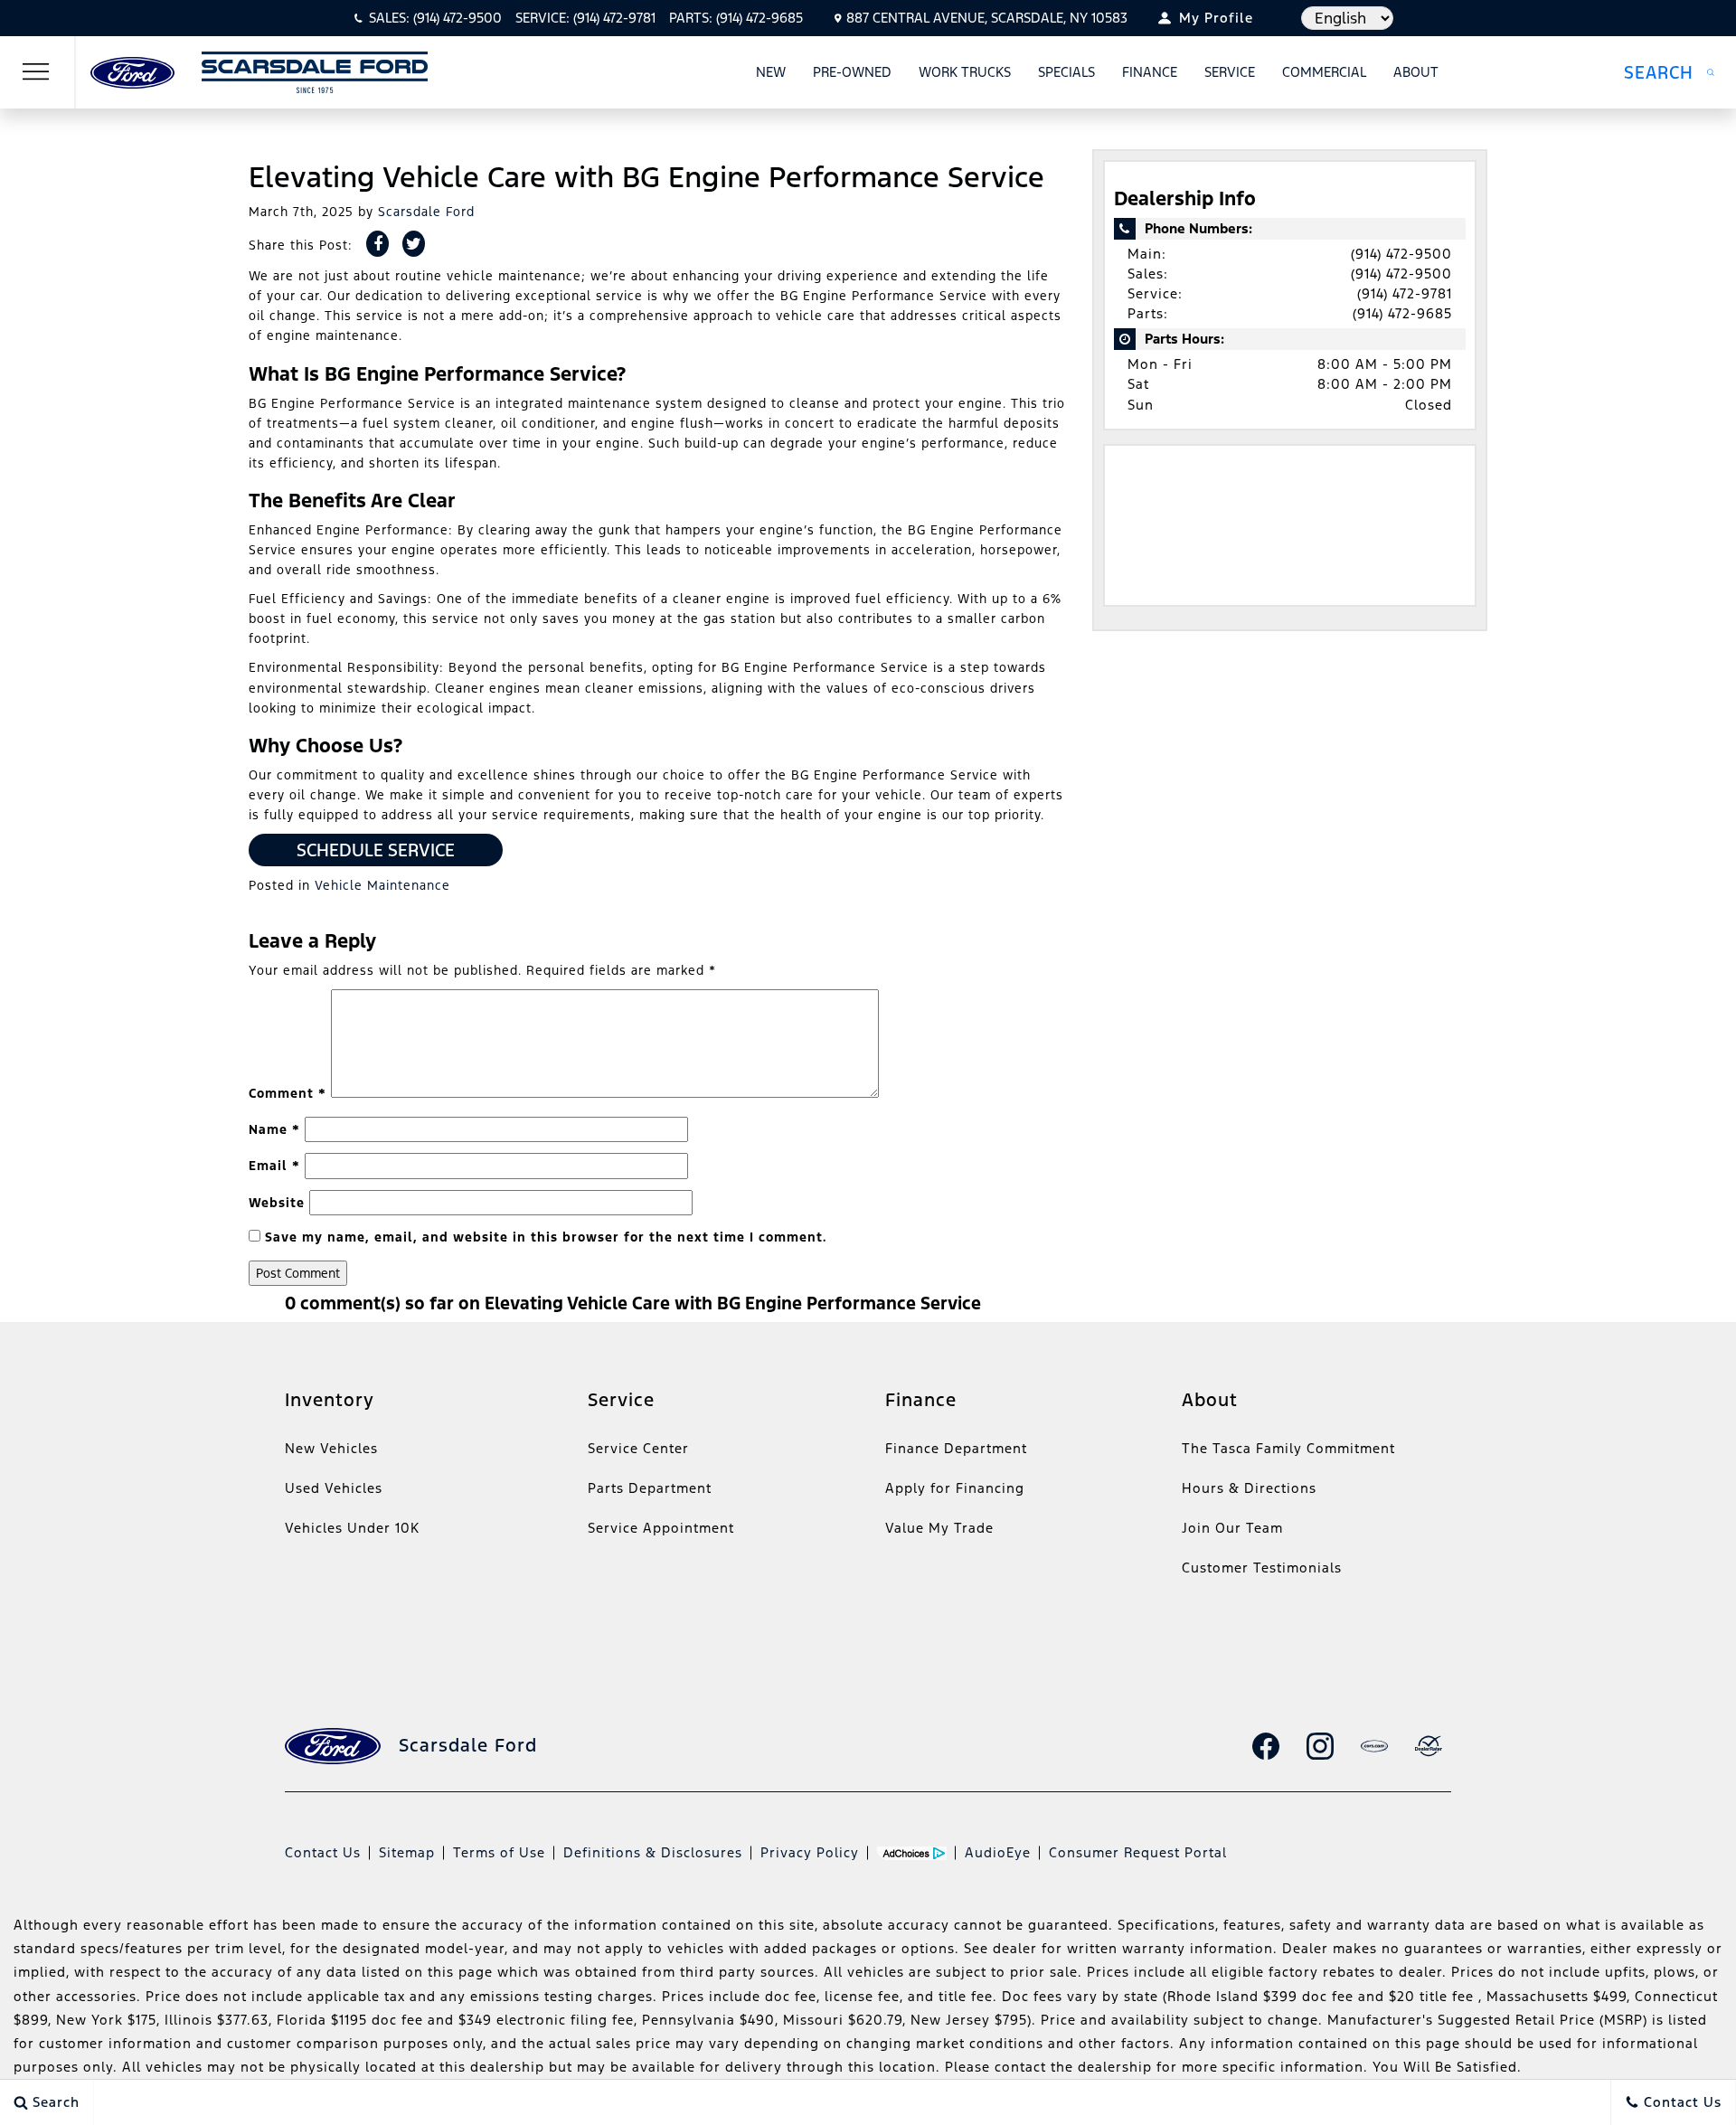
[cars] (1374, 1746)
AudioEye (998, 1852)
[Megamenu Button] (36, 72)
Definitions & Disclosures (653, 1852)
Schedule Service (376, 850)
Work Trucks (965, 72)
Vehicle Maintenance (382, 885)
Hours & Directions (1249, 1488)
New (771, 72)
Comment (288, 1093)
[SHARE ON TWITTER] (414, 244)
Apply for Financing (955, 1488)
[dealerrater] (1429, 1746)
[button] (1669, 72)
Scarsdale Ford (426, 212)
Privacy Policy (810, 1852)
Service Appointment (661, 1528)
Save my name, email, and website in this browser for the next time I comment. (546, 1237)
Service (1230, 72)
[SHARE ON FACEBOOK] (377, 244)
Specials (1066, 72)
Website (277, 1203)
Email (274, 1166)
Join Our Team (1232, 1528)
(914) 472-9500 (1401, 254)
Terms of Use (499, 1852)
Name (274, 1129)
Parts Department (650, 1488)
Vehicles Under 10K (352, 1528)
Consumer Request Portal (1138, 1852)
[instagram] (1320, 1746)
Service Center (638, 1448)
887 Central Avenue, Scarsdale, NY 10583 (987, 18)
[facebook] (1266, 1746)
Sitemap (407, 1852)
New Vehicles (331, 1448)
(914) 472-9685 (1402, 313)
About (1416, 72)
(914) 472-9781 (1405, 293)
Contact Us (323, 1852)
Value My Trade (939, 1528)
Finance (1150, 72)
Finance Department (956, 1448)
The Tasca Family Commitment (1288, 1448)
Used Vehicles (334, 1488)
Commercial (1324, 72)
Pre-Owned (852, 72)
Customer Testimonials (1262, 1568)
